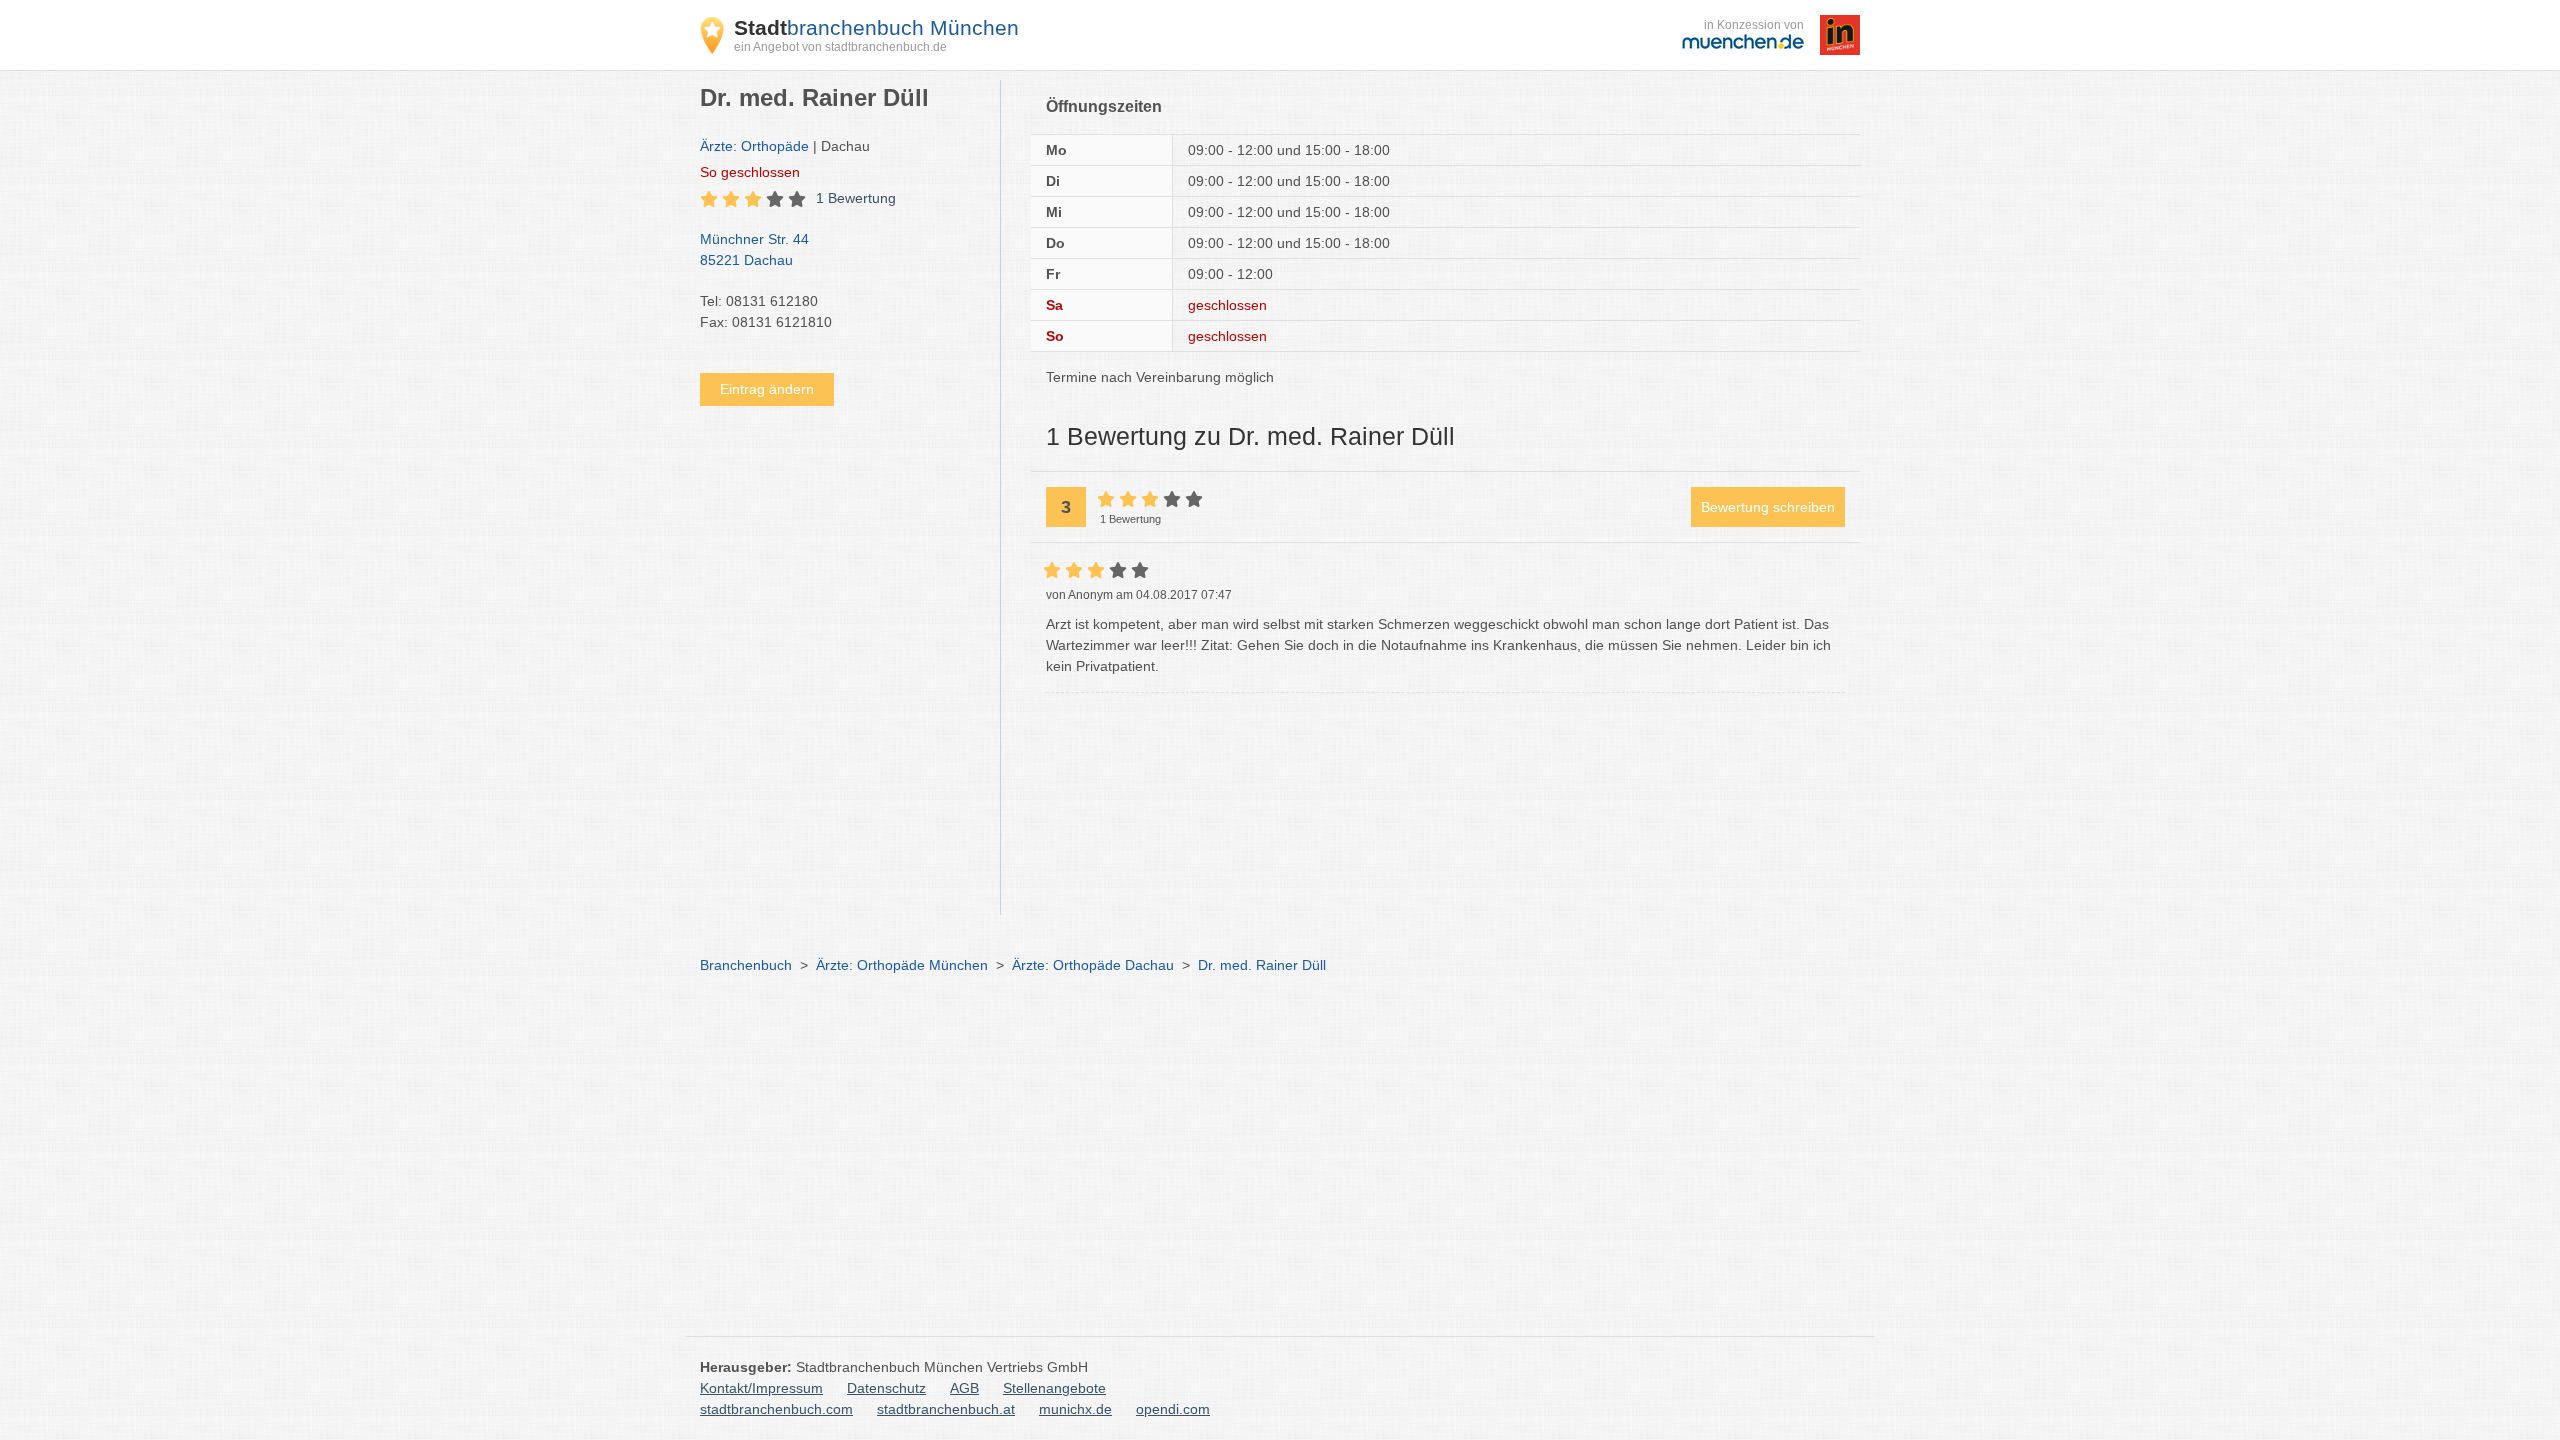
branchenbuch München (876, 27)
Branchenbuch (746, 965)
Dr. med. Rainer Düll (1262, 965)
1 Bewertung (856, 198)
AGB (964, 1388)
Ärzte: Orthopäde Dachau (1093, 965)
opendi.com (1173, 1409)
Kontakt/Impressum (761, 1388)
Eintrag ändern (767, 389)
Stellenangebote (1054, 1388)
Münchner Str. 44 (754, 249)
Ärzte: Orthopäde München (902, 965)
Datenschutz (886, 1388)
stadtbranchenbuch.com (776, 1409)
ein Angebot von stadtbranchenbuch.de (840, 47)
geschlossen (750, 172)
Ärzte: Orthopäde (754, 146)
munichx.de (1075, 1409)
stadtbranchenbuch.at (946, 1409)
